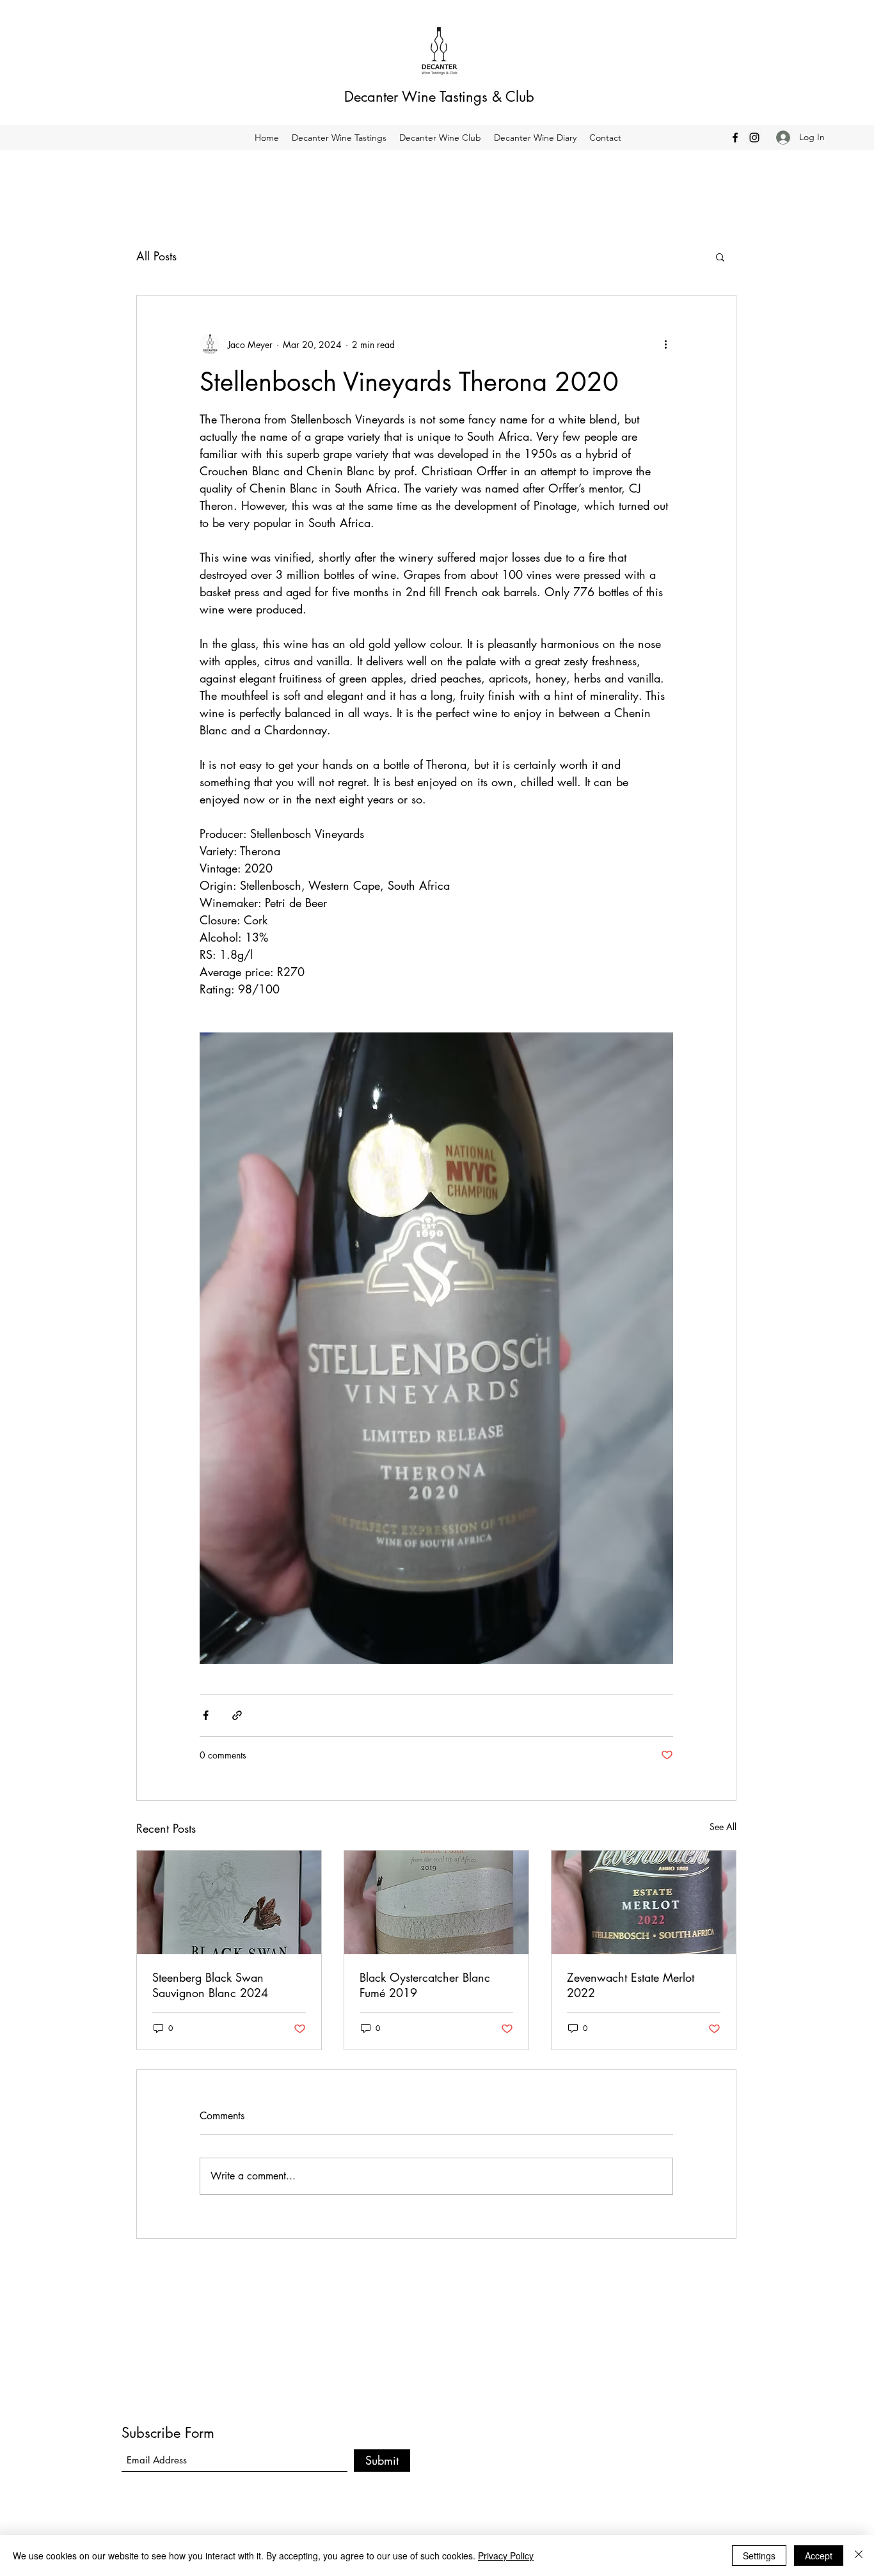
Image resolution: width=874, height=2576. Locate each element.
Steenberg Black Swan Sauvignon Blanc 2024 (210, 1985)
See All (723, 1827)
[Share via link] (237, 1715)
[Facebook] (735, 138)
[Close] (859, 2556)
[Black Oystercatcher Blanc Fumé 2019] (436, 1902)
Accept (819, 2556)
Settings (759, 2556)
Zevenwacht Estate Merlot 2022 (631, 1985)
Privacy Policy (506, 2556)
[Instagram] (754, 138)
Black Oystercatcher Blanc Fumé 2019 (425, 1985)
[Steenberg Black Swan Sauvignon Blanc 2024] (229, 1902)
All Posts (156, 256)
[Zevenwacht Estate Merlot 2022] (644, 1902)
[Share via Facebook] (206, 1715)
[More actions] (665, 344)
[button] (720, 257)
